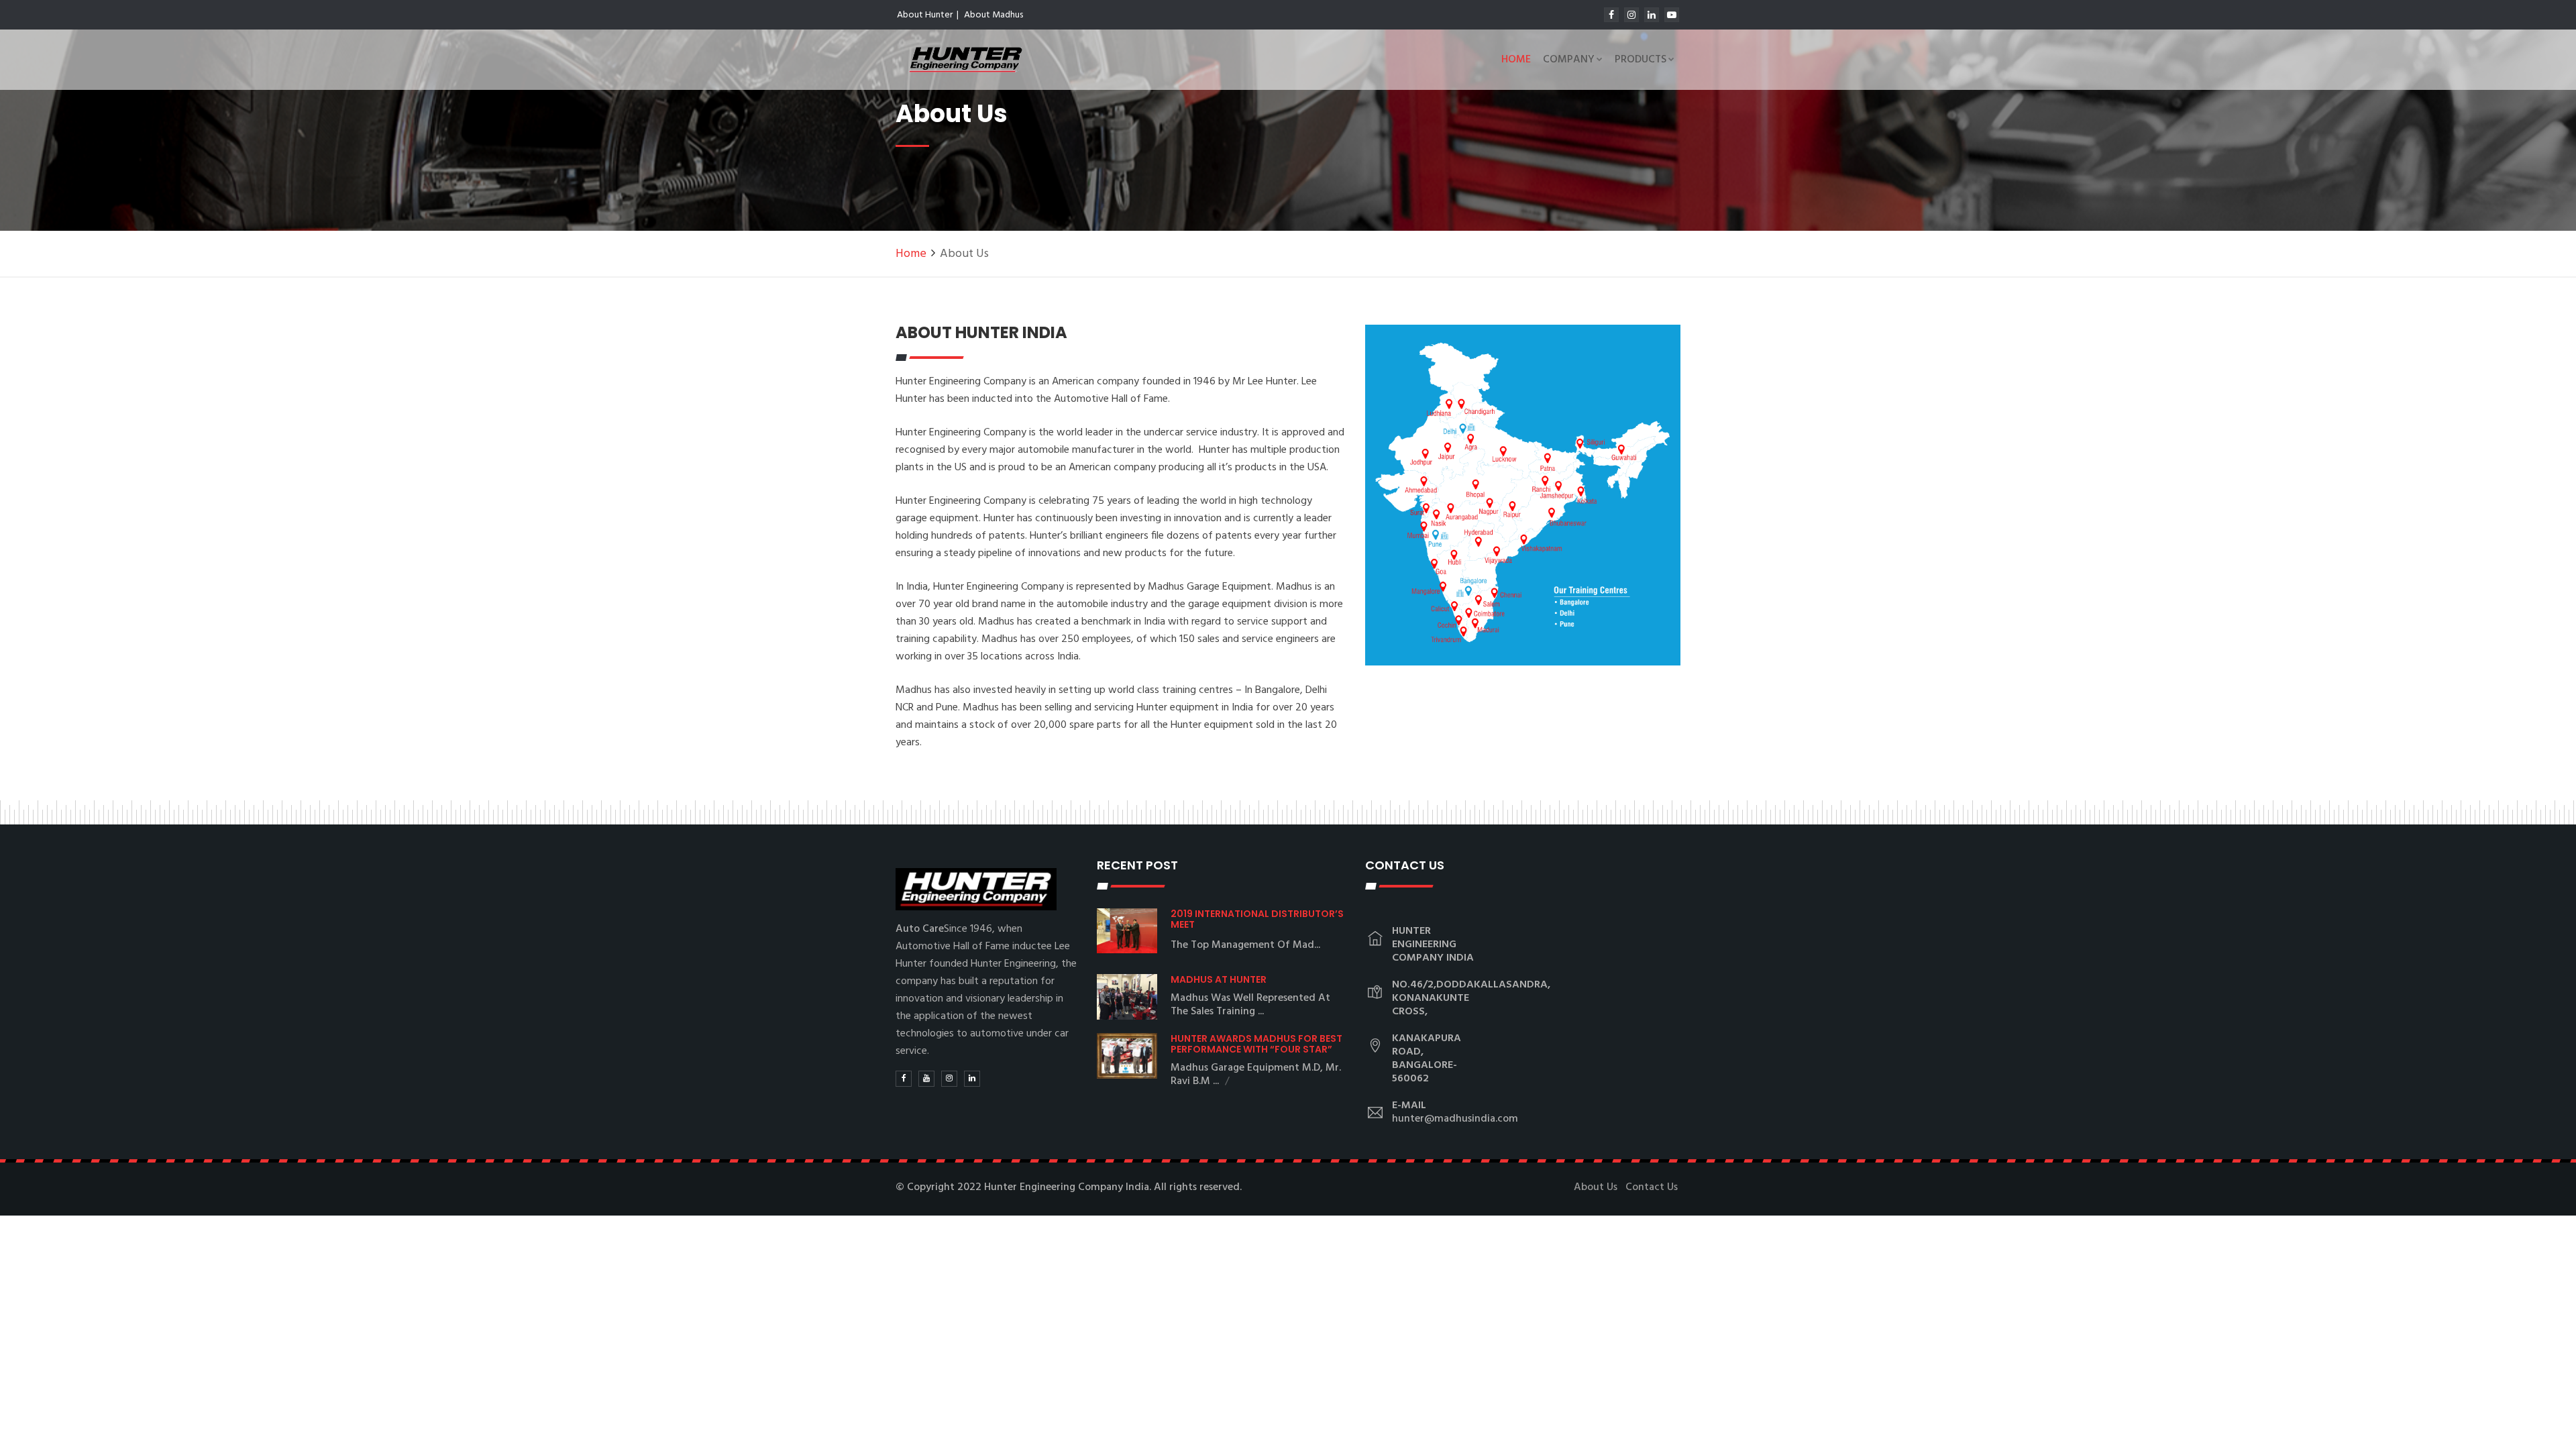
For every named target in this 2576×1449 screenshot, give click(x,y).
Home (1516, 60)
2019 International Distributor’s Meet (1257, 919)
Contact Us (1652, 1187)
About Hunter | (928, 15)
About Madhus (994, 15)
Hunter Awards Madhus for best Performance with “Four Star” (1256, 1044)
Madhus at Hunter (1219, 979)
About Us (1596, 1187)
